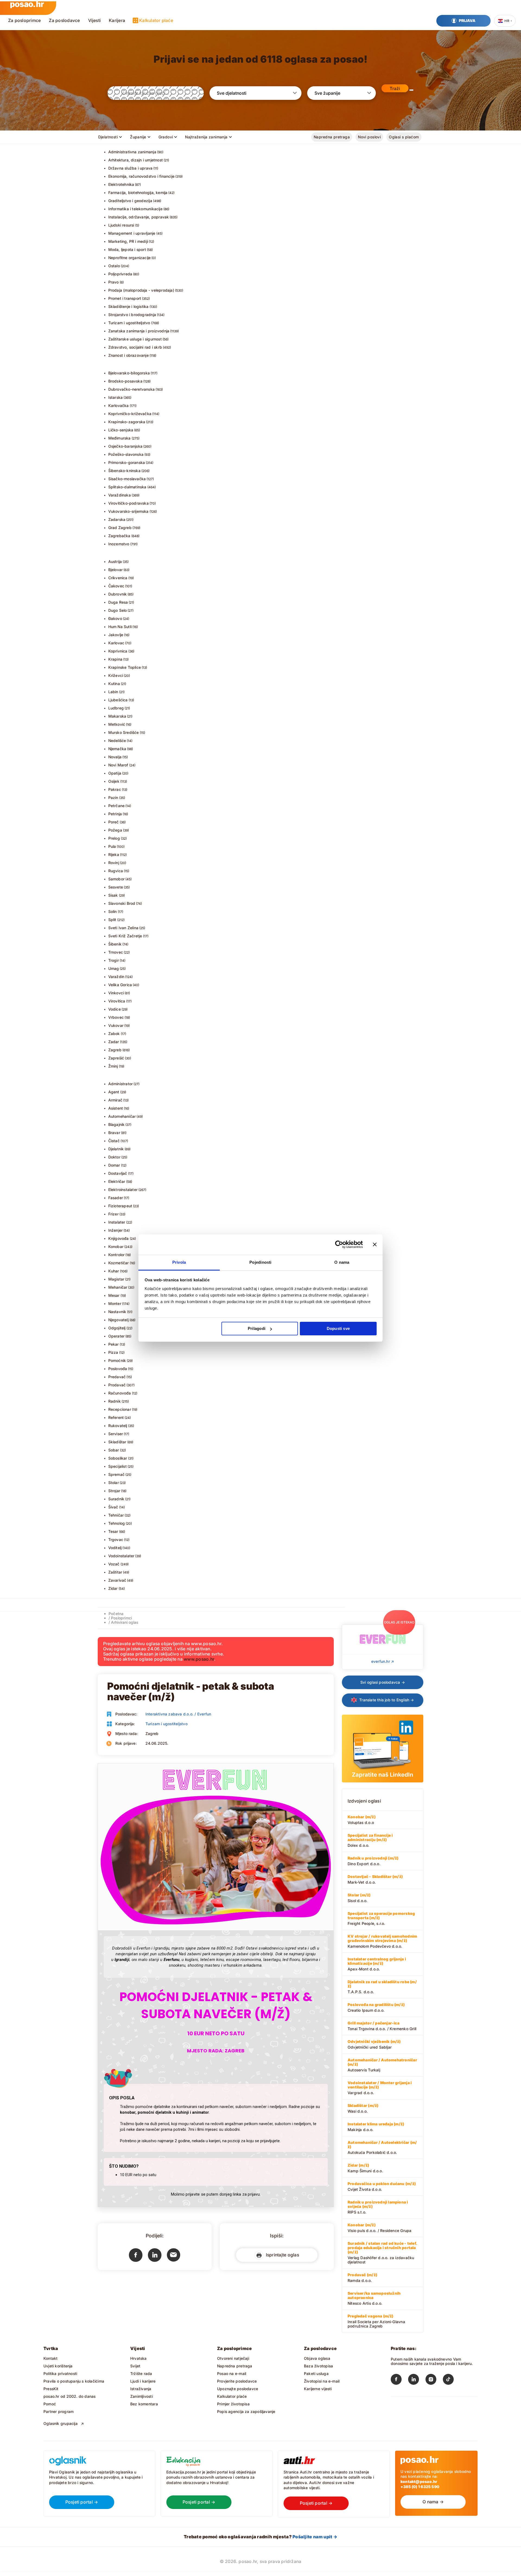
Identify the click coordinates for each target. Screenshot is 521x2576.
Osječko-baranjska (126, 446)
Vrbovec (116, 1017)
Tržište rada (141, 2373)
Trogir (114, 960)
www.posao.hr (199, 1659)
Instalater (117, 1222)
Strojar (114, 1491)
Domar (114, 1165)
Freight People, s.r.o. (381, 1918)
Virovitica (117, 1001)
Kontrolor (117, 1255)
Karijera (117, 20)
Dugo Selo (118, 610)
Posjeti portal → (82, 2502)
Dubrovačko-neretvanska (132, 389)
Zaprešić (116, 1058)
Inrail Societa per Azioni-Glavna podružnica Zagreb (376, 2321)
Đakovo (115, 618)
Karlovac (116, 643)
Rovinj (114, 863)
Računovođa (120, 1393)
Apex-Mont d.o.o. (377, 1964)
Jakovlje (116, 635)
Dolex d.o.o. (370, 1840)
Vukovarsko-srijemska (128, 511)
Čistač (114, 1141)
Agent (114, 1092)
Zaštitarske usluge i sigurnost (135, 339)
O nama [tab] (342, 1262)
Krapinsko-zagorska (127, 422)
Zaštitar (115, 1572)
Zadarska (117, 519)
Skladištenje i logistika (128, 306)
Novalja (115, 757)
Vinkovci (116, 993)
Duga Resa (118, 602)
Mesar (114, 1295)
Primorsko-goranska (127, 462)
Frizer (113, 1214)
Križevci (116, 675)
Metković (117, 724)
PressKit (51, 2389)
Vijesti (95, 20)
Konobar (116, 1246)
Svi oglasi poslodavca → (383, 1682)
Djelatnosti (108, 137)
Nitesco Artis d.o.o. (374, 2298)
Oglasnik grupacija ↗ (64, 2423)
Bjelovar (116, 570)
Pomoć (50, 2404)
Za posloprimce (24, 20)
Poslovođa (118, 1369)
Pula (112, 846)
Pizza (113, 1352)
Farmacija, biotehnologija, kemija (138, 192)
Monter (115, 1303)
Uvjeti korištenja (58, 2366)
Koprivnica (118, 651)
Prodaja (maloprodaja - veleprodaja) (141, 290)
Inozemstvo (119, 544)
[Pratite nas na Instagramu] (434, 2380)
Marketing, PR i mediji (128, 241)
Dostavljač (118, 1173)
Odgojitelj (117, 1328)
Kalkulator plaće (156, 20)
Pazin (113, 797)
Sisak (113, 895)
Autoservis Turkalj (382, 2065)
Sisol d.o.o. (359, 1898)
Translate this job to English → (386, 1700)
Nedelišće (117, 741)
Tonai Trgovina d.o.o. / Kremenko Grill (382, 2026)
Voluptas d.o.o (362, 1820)
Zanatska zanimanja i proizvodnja (139, 331)
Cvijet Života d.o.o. (382, 2186)
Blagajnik (117, 1124)
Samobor (116, 879)
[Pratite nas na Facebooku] (399, 2380)
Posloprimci (121, 1618)
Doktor (114, 1157)
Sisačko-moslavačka (127, 479)
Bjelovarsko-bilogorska (129, 373)
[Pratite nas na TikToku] (452, 2380)
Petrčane (117, 806)
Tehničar (116, 1515)
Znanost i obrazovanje (128, 355)
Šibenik (115, 944)
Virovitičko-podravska (128, 503)
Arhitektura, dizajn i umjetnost (136, 160)
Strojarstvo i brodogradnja (132, 315)
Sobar (114, 1450)
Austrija (115, 561)
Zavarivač (117, 1580)
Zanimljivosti (142, 2396)
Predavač (117, 1377)
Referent (116, 1417)
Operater (117, 1336)
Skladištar (117, 1442)
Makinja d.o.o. (376, 2127)
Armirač (115, 1100)
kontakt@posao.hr (419, 2481)
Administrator (121, 1084)
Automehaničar (122, 1116)
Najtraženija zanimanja (206, 137)
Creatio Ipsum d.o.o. (376, 2007)
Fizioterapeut (120, 1206)
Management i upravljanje (132, 233)
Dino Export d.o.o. (373, 1861)
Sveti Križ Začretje (125, 936)
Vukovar (116, 1025)
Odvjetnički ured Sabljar (374, 2044)
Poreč (114, 822)
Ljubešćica (118, 700)
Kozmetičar (119, 1263)
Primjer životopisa (233, 2404)
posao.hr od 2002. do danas (69, 2396)
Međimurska (120, 438)
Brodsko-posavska (125, 381)
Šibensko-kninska (124, 471)
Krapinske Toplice (125, 667)
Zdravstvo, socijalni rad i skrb (135, 347)
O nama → (433, 2502)
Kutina (114, 684)
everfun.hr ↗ (383, 1661)
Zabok (114, 1034)
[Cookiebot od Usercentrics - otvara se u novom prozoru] (339, 1244)
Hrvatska (139, 2358)
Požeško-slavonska (126, 454)
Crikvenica (118, 578)
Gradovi (166, 137)
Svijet (135, 2366)
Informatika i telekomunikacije (135, 209)
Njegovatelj (118, 1320)
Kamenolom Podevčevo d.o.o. (382, 1941)
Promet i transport (125, 298)
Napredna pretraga (332, 137)
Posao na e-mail (232, 2373)
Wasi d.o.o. (363, 2108)
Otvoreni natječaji (233, 2358)
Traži (395, 88)
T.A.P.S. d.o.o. (382, 1987)
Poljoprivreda (120, 274)
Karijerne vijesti (318, 2389)
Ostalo (114, 266)
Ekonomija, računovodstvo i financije (142, 176)
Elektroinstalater (123, 1190)
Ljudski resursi (121, 225)
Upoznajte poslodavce (238, 2389)
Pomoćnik (117, 1360)
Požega (115, 830)
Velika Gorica (120, 985)
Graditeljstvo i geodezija (130, 201)
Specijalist (117, 1466)
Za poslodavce (64, 20)
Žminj (113, 1066)
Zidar (113, 1588)
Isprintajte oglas (281, 2255)
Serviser (116, 1434)
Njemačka (117, 749)
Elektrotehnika (121, 184)
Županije (138, 137)
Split (112, 920)
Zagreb (115, 1050)
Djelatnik (116, 1149)
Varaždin (116, 977)
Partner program (58, 2411)
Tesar (113, 1531)
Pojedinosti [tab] (260, 1262)
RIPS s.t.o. (378, 2207)
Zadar (114, 1042)
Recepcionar (120, 1409)
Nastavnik (117, 1312)
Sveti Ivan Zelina (123, 928)
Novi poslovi (369, 137)
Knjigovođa (119, 1238)
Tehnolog (117, 1523)
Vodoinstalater (121, 1556)
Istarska (116, 397)
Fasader (116, 1198)
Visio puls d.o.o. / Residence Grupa (379, 2228)
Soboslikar (118, 1458)
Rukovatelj (118, 1426)
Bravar (114, 1133)
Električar (117, 1181)
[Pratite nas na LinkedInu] (417, 2380)
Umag (114, 968)
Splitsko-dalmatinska (127, 487)
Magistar (116, 1279)
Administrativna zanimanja (132, 152)
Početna (116, 1614)
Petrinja (115, 814)
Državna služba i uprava (131, 168)
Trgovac (116, 1539)
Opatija (115, 773)
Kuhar (114, 1271)
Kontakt (50, 2358)
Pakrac (115, 789)
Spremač (116, 1474)
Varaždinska (120, 495)
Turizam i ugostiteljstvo (129, 323)
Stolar (114, 1483)
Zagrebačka (119, 536)
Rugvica (116, 871)
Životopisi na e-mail (322, 2381)
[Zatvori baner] (375, 1244)
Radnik (115, 1401)
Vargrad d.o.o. (380, 2088)
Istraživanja (141, 2389)
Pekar (114, 1344)
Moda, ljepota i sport (127, 249)
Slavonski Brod (122, 903)
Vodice (115, 1009)
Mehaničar (118, 1287)
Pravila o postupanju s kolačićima (74, 2381)
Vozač (114, 1564)
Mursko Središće (124, 732)
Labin (113, 692)
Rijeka (114, 854)
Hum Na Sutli (120, 627)
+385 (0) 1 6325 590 (420, 2487)
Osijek (114, 781)
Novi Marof (118, 765)
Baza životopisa (318, 2366)
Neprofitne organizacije (130, 258)
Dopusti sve (338, 1328)
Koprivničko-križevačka (130, 414)
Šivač (113, 1507)
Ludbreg (116, 708)
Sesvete (116, 887)
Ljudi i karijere (143, 2381)
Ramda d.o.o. (362, 2278)
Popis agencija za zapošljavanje (246, 2411)
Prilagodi (257, 1328)
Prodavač (117, 1385)
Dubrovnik (118, 594)
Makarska (117, 716)
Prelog (114, 838)
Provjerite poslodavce (237, 2381)
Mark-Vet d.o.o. (375, 1879)
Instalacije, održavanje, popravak (139, 217)
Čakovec (116, 586)
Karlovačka (119, 405)
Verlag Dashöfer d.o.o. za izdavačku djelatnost (382, 2253)
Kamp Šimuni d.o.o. (365, 2168)
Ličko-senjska (121, 430)
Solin (113, 911)
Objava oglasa (317, 2358)
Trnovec (116, 952)
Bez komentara (144, 2404)
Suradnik (116, 1499)
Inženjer (116, 1230)
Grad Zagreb (120, 528)
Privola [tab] (179, 1262)
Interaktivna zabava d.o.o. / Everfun (178, 1714)
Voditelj (115, 1548)
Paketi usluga (316, 2373)
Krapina (115, 659)
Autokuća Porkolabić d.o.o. (382, 2147)
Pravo (114, 282)
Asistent (116, 1108)
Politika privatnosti (60, 2373)
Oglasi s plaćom (404, 137)
